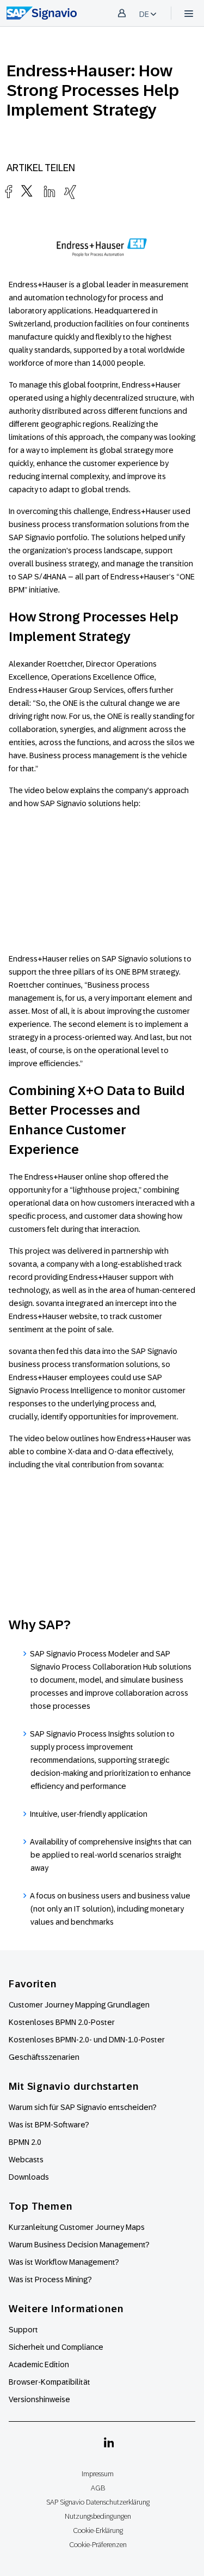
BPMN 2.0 (25, 2142)
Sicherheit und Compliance (56, 2347)
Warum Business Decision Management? (79, 2245)
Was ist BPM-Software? (49, 2125)
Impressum (98, 2474)
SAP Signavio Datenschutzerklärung (98, 2502)
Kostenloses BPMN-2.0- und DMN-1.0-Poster (87, 2040)
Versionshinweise (39, 2399)
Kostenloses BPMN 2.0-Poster (62, 2022)
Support (23, 2330)
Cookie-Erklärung (98, 2530)
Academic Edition (39, 2365)
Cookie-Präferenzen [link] (98, 2545)
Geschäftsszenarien (44, 2057)
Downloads (29, 2177)
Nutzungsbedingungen (98, 2516)
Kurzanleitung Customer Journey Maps (77, 2227)
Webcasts (26, 2160)
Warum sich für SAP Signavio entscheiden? (83, 2107)
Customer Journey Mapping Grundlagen (79, 2005)
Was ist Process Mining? (50, 2279)
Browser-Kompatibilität (50, 2382)
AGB (98, 2488)
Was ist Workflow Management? (64, 2262)
